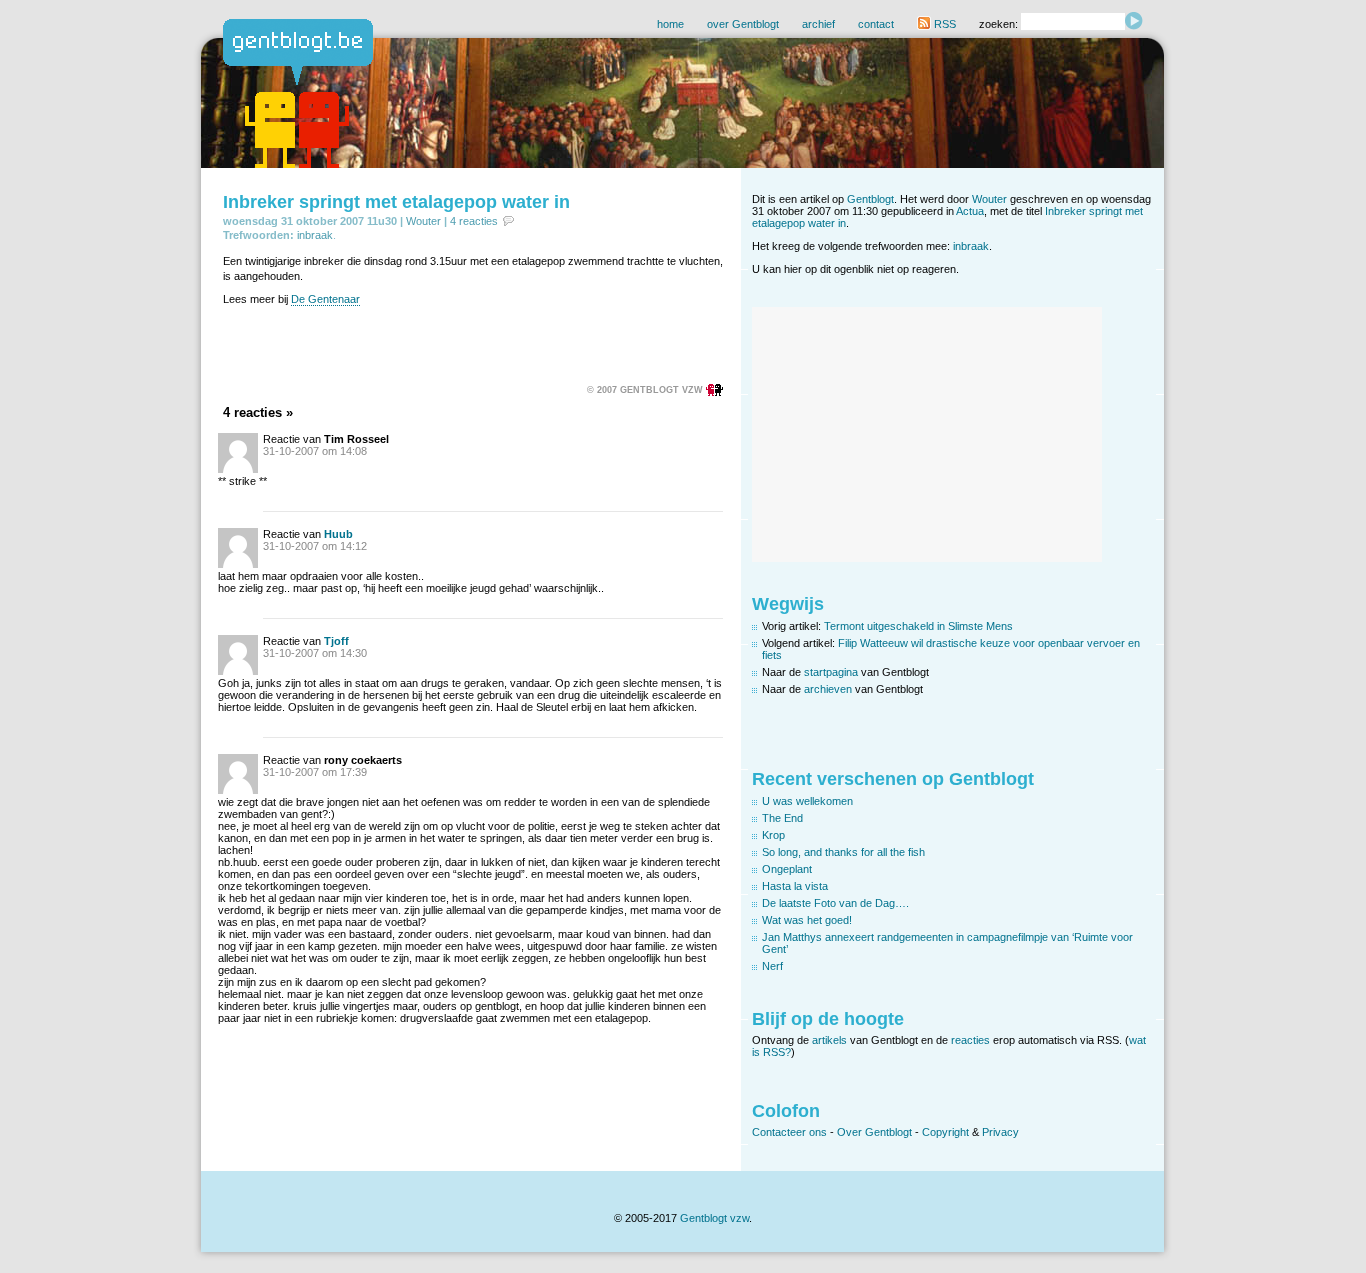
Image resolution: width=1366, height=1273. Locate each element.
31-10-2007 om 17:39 (315, 772)
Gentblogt (870, 199)
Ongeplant (787, 869)
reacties (970, 1040)
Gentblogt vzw (714, 1218)
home (670, 24)
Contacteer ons (789, 1132)
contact (876, 24)
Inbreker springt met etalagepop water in (396, 202)
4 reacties (474, 221)
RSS (943, 24)
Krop (773, 835)
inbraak (315, 235)
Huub (338, 534)
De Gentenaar (325, 299)
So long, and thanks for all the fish (843, 852)
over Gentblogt (743, 24)
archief (818, 24)
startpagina (831, 672)
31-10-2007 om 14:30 (315, 653)
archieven (828, 689)
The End (782, 818)
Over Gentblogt (874, 1132)
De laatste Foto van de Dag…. (835, 903)
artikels (829, 1040)
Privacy (1000, 1132)
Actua (970, 211)
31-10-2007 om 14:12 (315, 546)
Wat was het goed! (807, 920)
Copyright (945, 1132)
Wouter (423, 221)
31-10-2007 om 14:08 (315, 451)
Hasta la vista (795, 886)
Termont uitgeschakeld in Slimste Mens (918, 626)
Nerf (772, 966)
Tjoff (336, 641)
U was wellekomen (807, 801)
